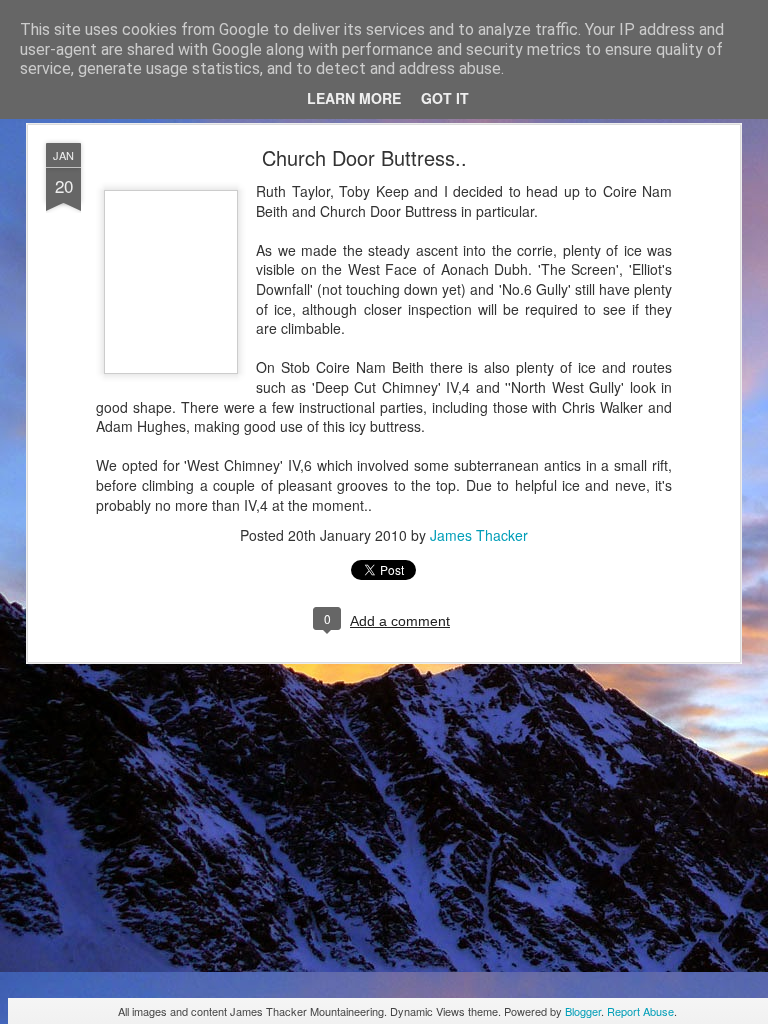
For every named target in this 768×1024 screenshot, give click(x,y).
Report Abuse (640, 1011)
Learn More (354, 98)
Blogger (583, 1011)
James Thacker (479, 535)
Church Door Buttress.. (364, 157)
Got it (445, 98)
